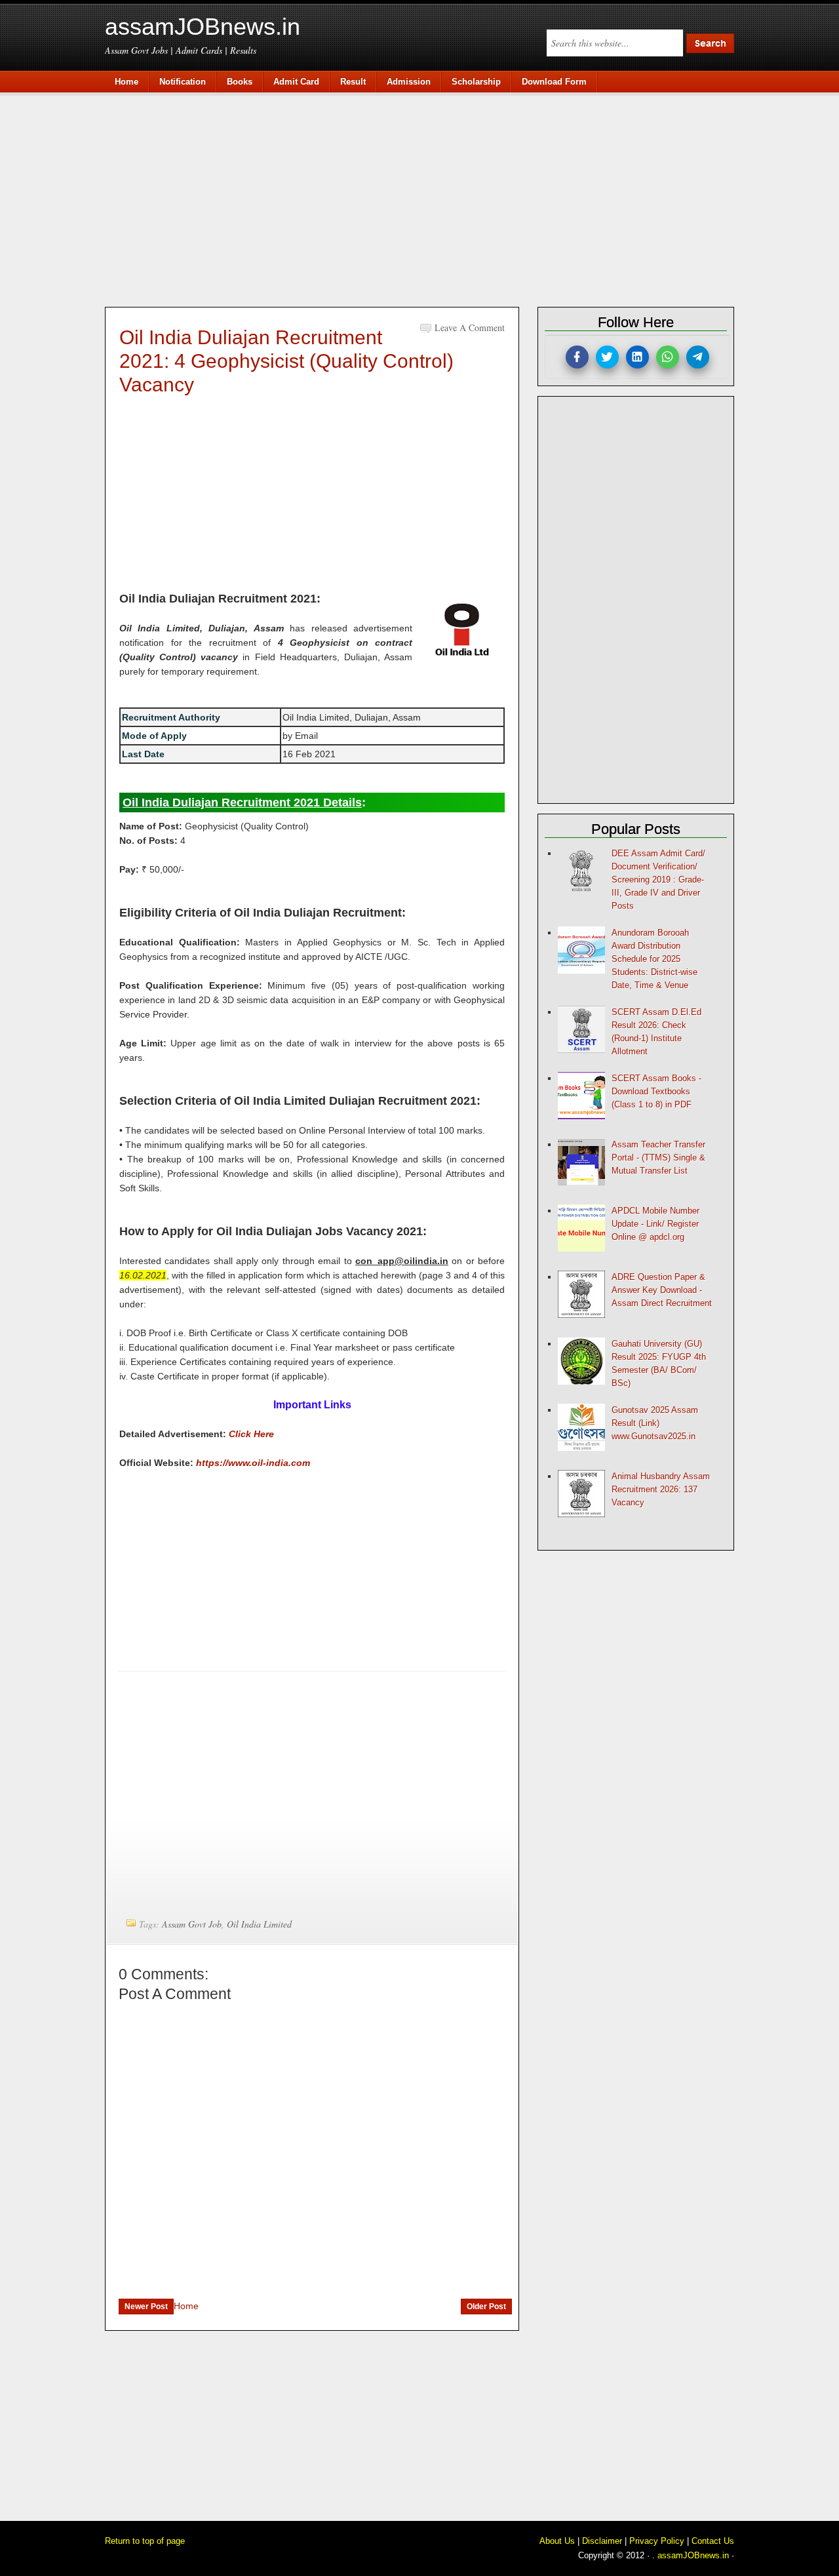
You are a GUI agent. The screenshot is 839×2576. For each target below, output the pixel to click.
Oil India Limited (259, 1924)
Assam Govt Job (192, 1924)
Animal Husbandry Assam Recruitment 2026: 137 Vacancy (661, 1489)
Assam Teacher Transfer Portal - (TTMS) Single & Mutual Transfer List (658, 1158)
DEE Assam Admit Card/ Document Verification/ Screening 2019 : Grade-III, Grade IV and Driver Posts (658, 880)
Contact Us (713, 2541)
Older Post (486, 2307)
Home (186, 2306)
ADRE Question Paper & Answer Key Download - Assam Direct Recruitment (662, 1290)
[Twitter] (607, 357)
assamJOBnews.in (203, 27)
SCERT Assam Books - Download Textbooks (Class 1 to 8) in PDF (656, 1091)
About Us (557, 2541)
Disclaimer (602, 2541)
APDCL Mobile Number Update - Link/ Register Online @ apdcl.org (655, 1224)
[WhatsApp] (668, 357)
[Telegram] (698, 357)
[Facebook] (577, 357)
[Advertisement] (426, 198)
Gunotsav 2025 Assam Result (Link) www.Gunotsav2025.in (655, 1423)
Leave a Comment (470, 327)
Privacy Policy (657, 2541)
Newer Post (146, 2307)
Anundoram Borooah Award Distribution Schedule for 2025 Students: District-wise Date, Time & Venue (654, 959)
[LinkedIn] (637, 357)
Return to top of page (145, 2541)
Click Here (251, 1434)
